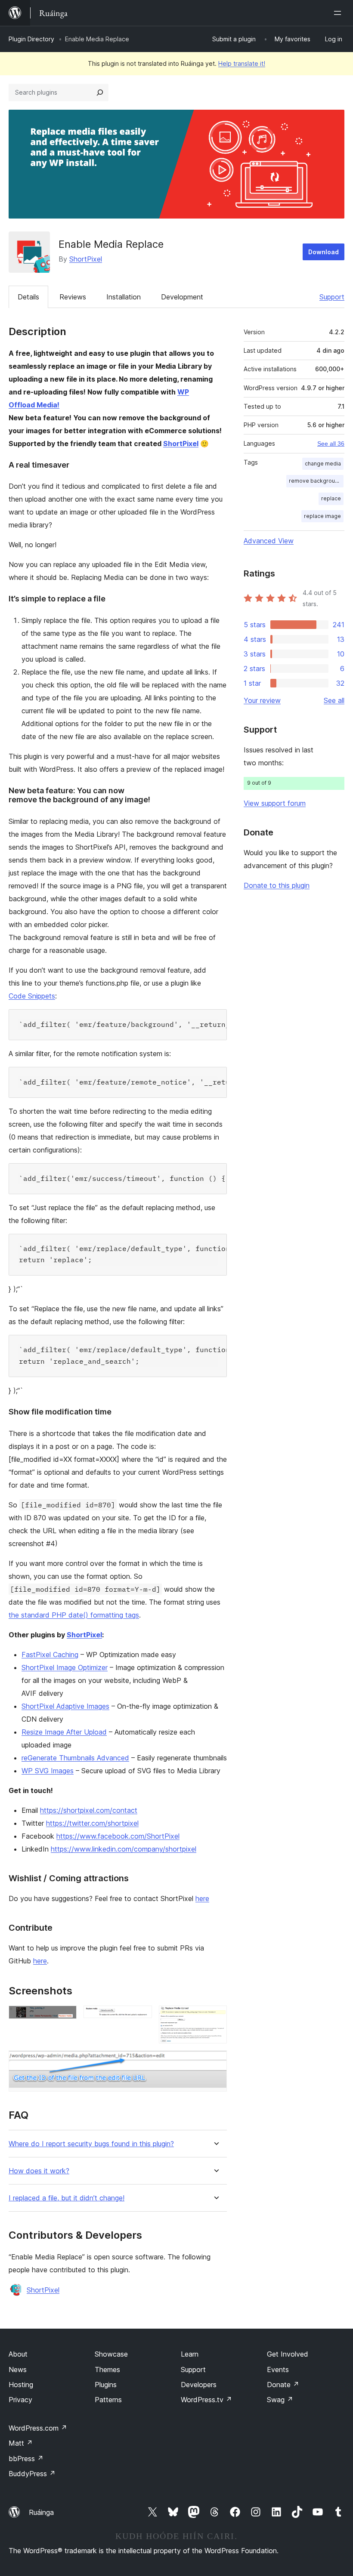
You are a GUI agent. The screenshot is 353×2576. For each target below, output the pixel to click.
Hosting (21, 2385)
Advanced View (269, 541)
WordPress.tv (206, 2400)
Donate (283, 2385)
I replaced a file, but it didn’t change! (67, 2198)
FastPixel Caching (50, 1655)
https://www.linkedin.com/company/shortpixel (124, 1849)
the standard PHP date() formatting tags (74, 1615)
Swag (280, 2400)
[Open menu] (339, 13)
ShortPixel (86, 259)
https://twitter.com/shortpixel (92, 1823)
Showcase (111, 2354)
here (202, 1898)
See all (334, 700)
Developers (199, 2385)
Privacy (20, 2400)
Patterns (108, 2400)
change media (323, 464)
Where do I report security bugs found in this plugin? (91, 2144)
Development (182, 297)
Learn (190, 2354)
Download (324, 252)
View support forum (275, 803)
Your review (262, 700)
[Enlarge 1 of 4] (65, 2017)
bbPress (26, 2459)
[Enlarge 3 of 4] (215, 2017)
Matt (21, 2443)
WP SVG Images (48, 1771)
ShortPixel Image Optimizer (65, 1667)
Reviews (73, 297)
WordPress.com (38, 2428)
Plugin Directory (31, 39)
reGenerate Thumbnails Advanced (75, 1758)
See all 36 (331, 444)
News (18, 2370)
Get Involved (288, 2354)
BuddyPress (32, 2474)
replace (331, 498)
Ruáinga (41, 2512)
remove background (315, 481)
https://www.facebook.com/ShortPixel (118, 1836)
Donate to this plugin (277, 885)
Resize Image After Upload (64, 1732)
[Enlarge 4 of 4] (215, 2062)
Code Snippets (32, 996)
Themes (107, 2370)
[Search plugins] (100, 92)
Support (332, 297)
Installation (124, 297)
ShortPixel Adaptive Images (65, 1706)
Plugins (106, 2385)
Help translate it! (242, 63)
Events (278, 2370)
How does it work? (39, 2171)
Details (28, 297)
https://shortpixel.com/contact (89, 1810)
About (18, 2354)
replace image (322, 516)
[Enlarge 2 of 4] (140, 2017)
